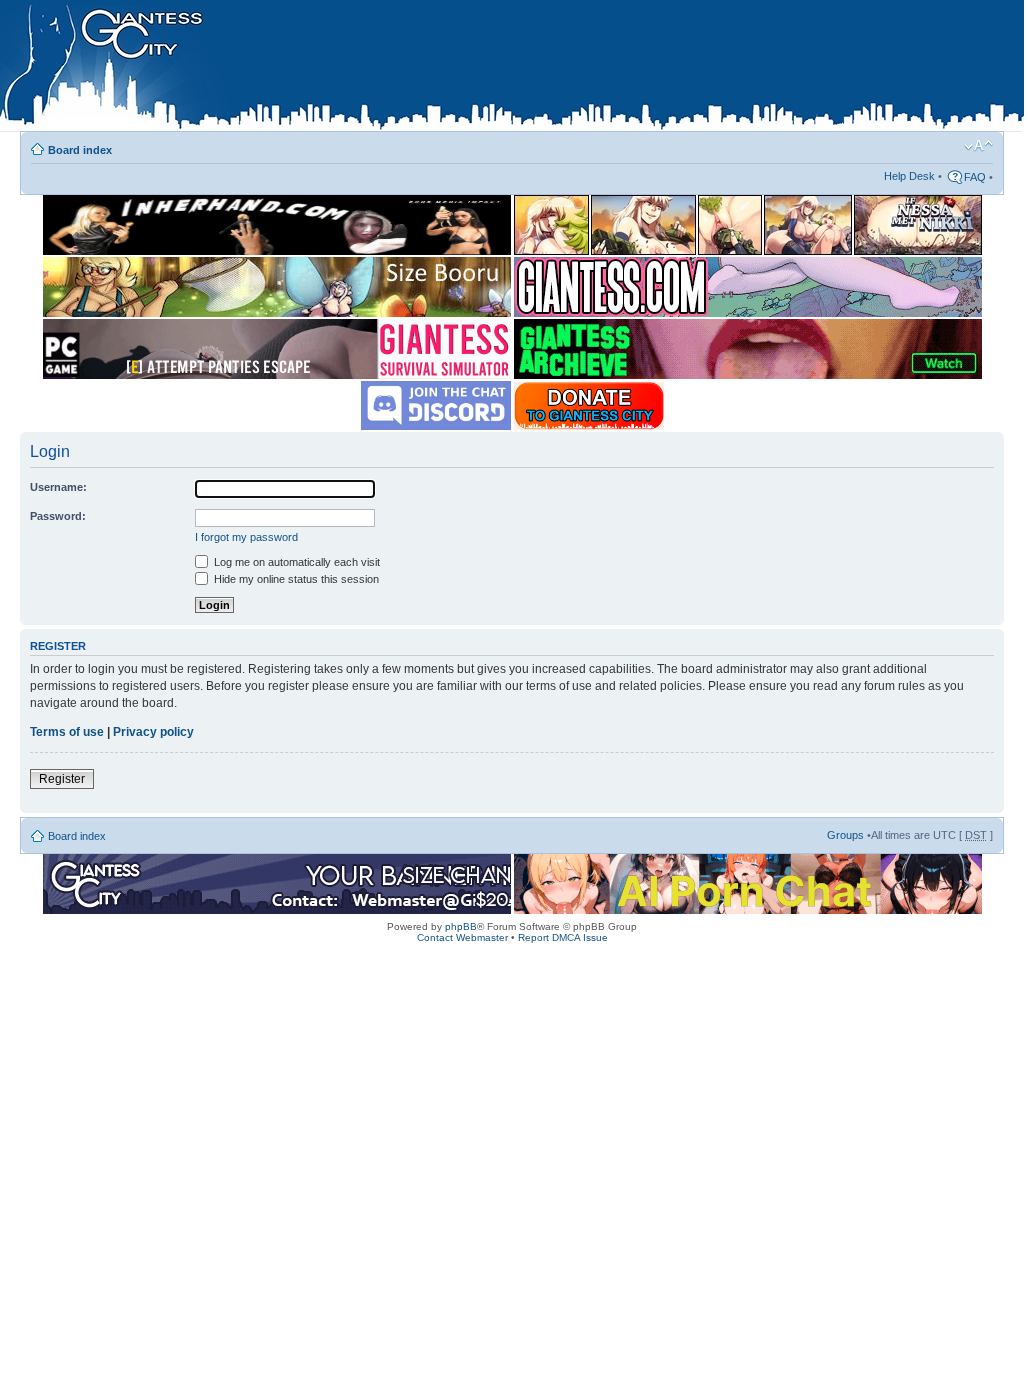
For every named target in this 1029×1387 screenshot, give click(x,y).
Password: (58, 516)
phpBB (461, 926)
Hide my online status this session (295, 579)
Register (62, 779)
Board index (80, 150)
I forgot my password (246, 537)
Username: (58, 487)
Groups (845, 835)
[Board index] (421, 69)
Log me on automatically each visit (295, 562)
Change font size (978, 146)
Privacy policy (153, 732)
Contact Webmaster (462, 937)
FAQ (975, 177)
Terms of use (67, 732)
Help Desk (909, 176)
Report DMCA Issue (563, 937)
